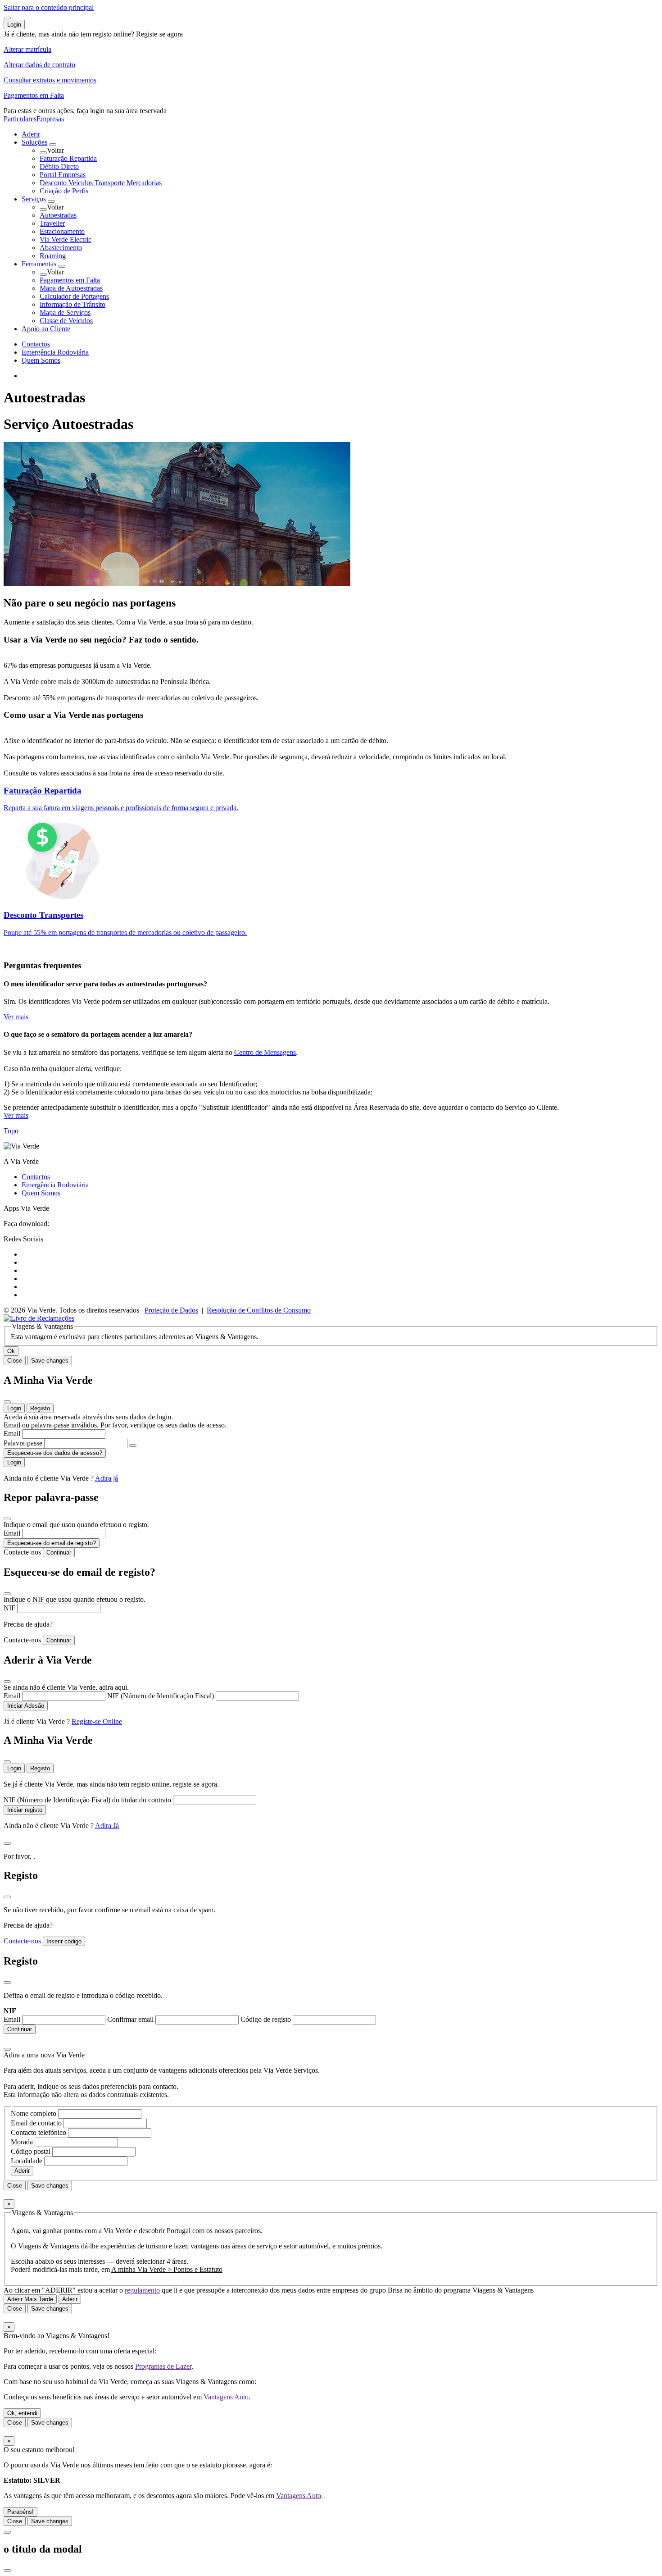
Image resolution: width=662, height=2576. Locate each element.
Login (14, 1408)
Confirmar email (131, 2019)
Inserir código (64, 1941)
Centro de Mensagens (265, 1052)
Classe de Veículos (66, 321)
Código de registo (267, 2019)
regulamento (142, 2290)
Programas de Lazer (163, 2366)
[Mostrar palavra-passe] (133, 1445)
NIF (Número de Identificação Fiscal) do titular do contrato (88, 1800)
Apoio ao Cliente (46, 329)
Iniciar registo (25, 1810)
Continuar (59, 1552)
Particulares (20, 119)
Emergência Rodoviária (55, 352)
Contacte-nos (22, 1552)
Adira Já (107, 1826)
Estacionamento (62, 231)
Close (15, 1361)
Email (13, 1434)
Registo (40, 1408)
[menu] (7, 18)
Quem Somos (41, 360)
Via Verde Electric (66, 239)
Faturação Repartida (68, 158)
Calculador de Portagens (74, 296)
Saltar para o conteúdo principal (49, 7)
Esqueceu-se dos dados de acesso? (55, 1453)
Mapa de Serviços (65, 312)
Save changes (50, 1361)
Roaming (53, 256)
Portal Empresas (63, 175)
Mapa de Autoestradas (71, 288)
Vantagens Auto (226, 2397)
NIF (10, 1608)
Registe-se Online (97, 1721)
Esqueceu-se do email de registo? (52, 1543)
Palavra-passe (24, 1443)
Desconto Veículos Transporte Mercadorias (101, 183)
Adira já (107, 1478)
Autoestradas (58, 215)
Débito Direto (59, 166)
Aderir (31, 134)
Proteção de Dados (171, 1310)
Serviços (34, 199)
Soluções (34, 142)
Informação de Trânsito (73, 304)
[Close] (7, 1402)
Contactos (36, 344)
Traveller (52, 223)
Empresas (50, 119)
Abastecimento (61, 248)
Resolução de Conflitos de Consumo (259, 1310)
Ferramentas (39, 264)
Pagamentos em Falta (70, 280)
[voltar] (43, 153)
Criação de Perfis (64, 191)
